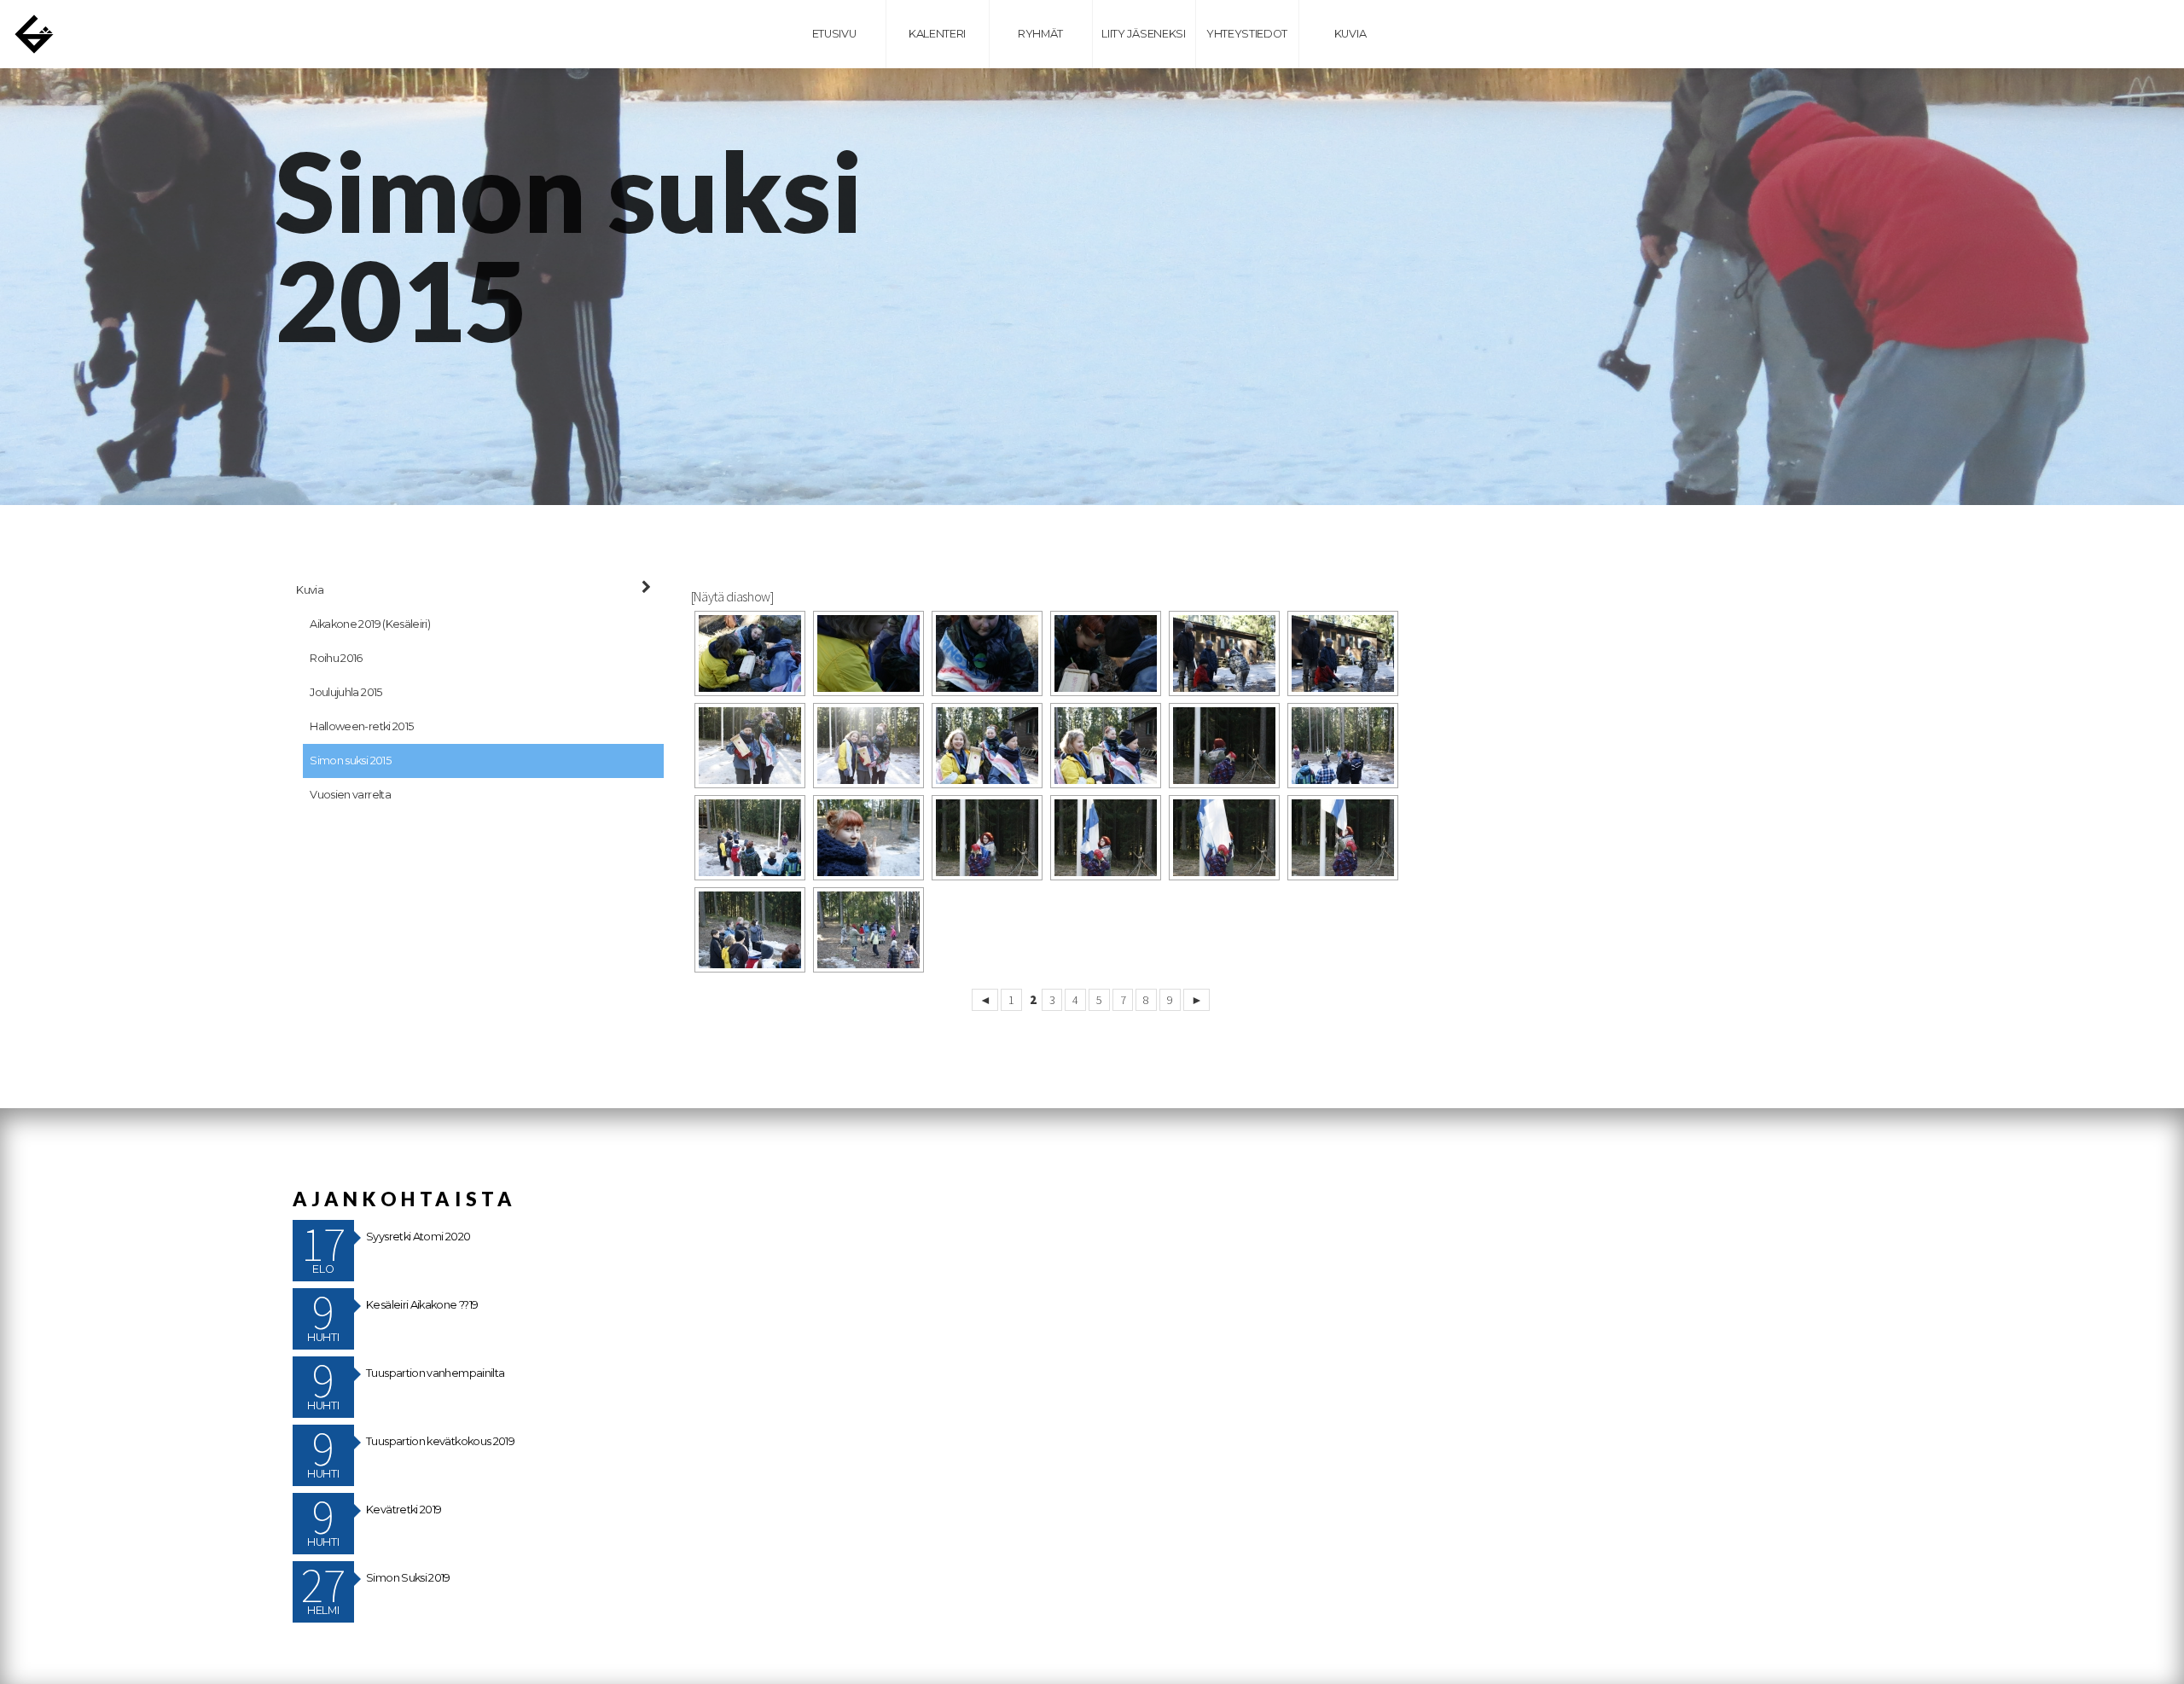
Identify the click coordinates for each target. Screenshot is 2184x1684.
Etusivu (834, 34)
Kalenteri (937, 34)
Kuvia (1350, 34)
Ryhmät (1040, 34)
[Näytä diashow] (732, 596)
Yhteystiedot (1247, 34)
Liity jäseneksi (1143, 34)
